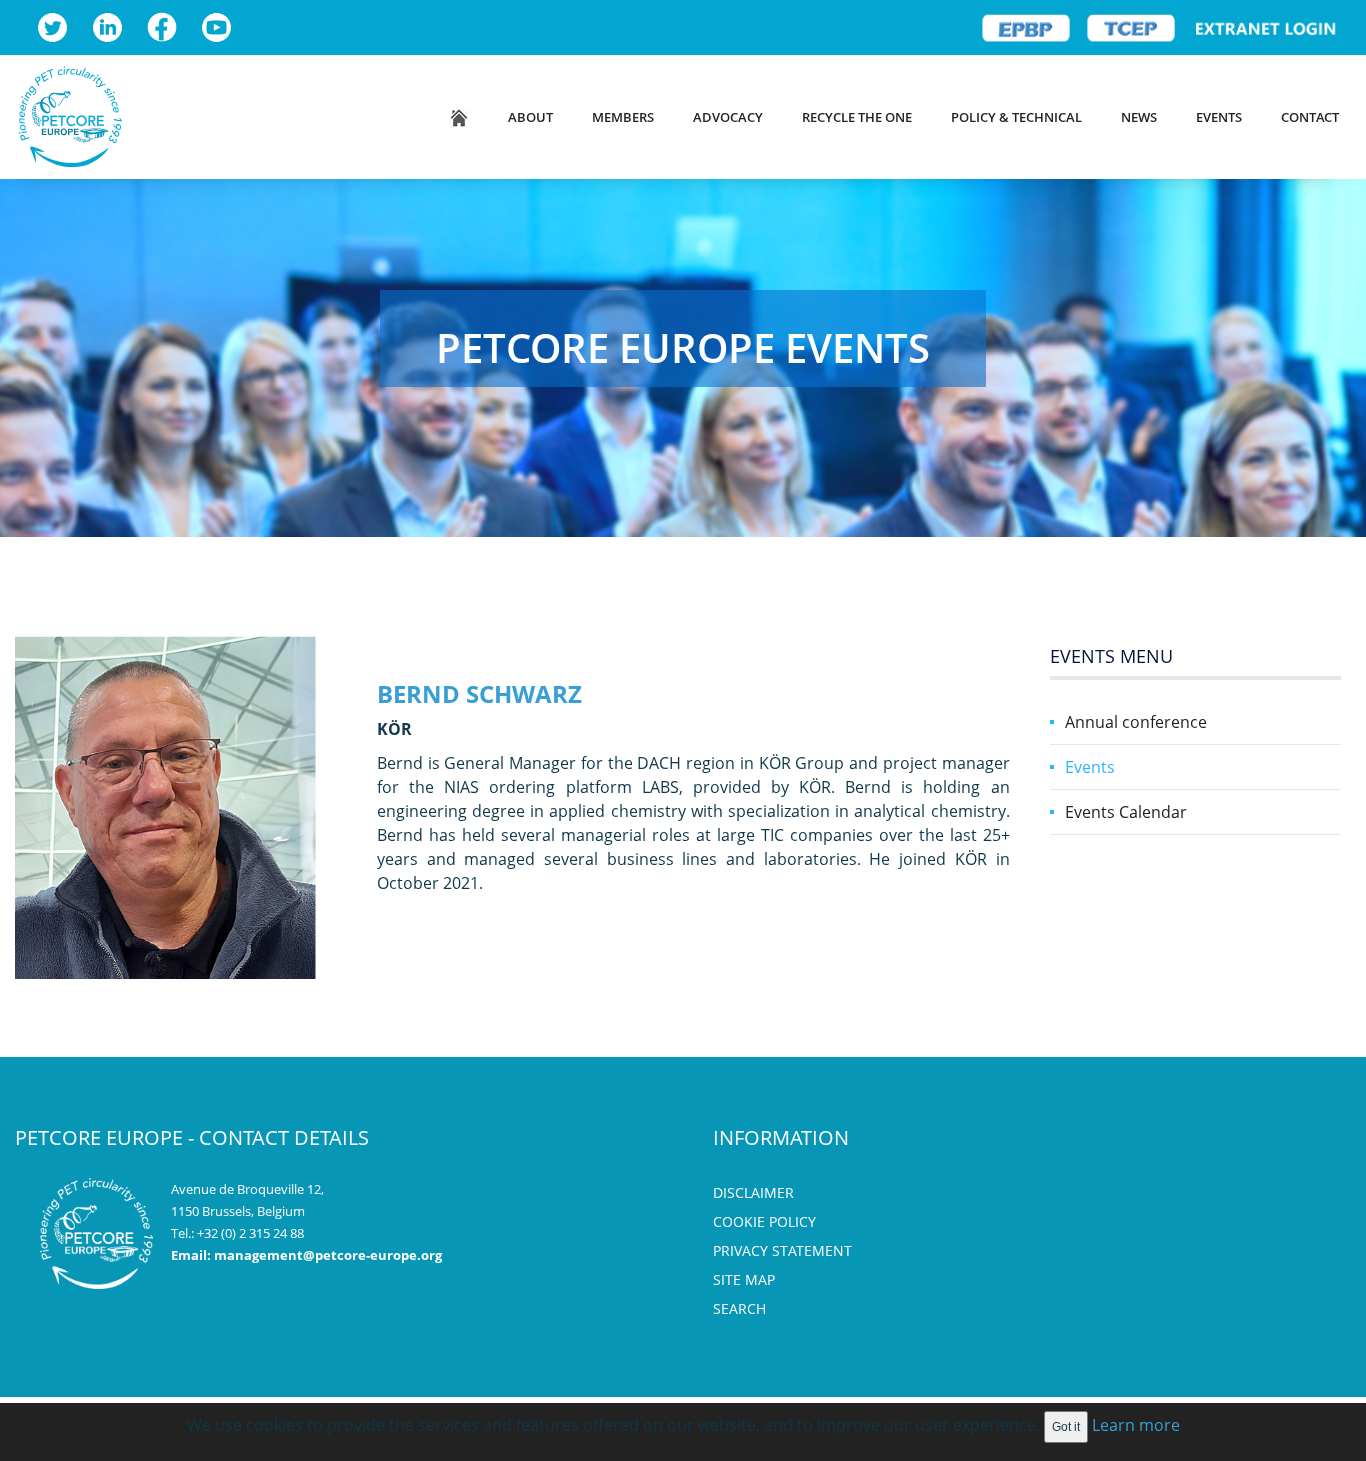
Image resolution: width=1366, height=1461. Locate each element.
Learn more (1136, 1425)
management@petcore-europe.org (328, 1255)
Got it (1066, 1427)
